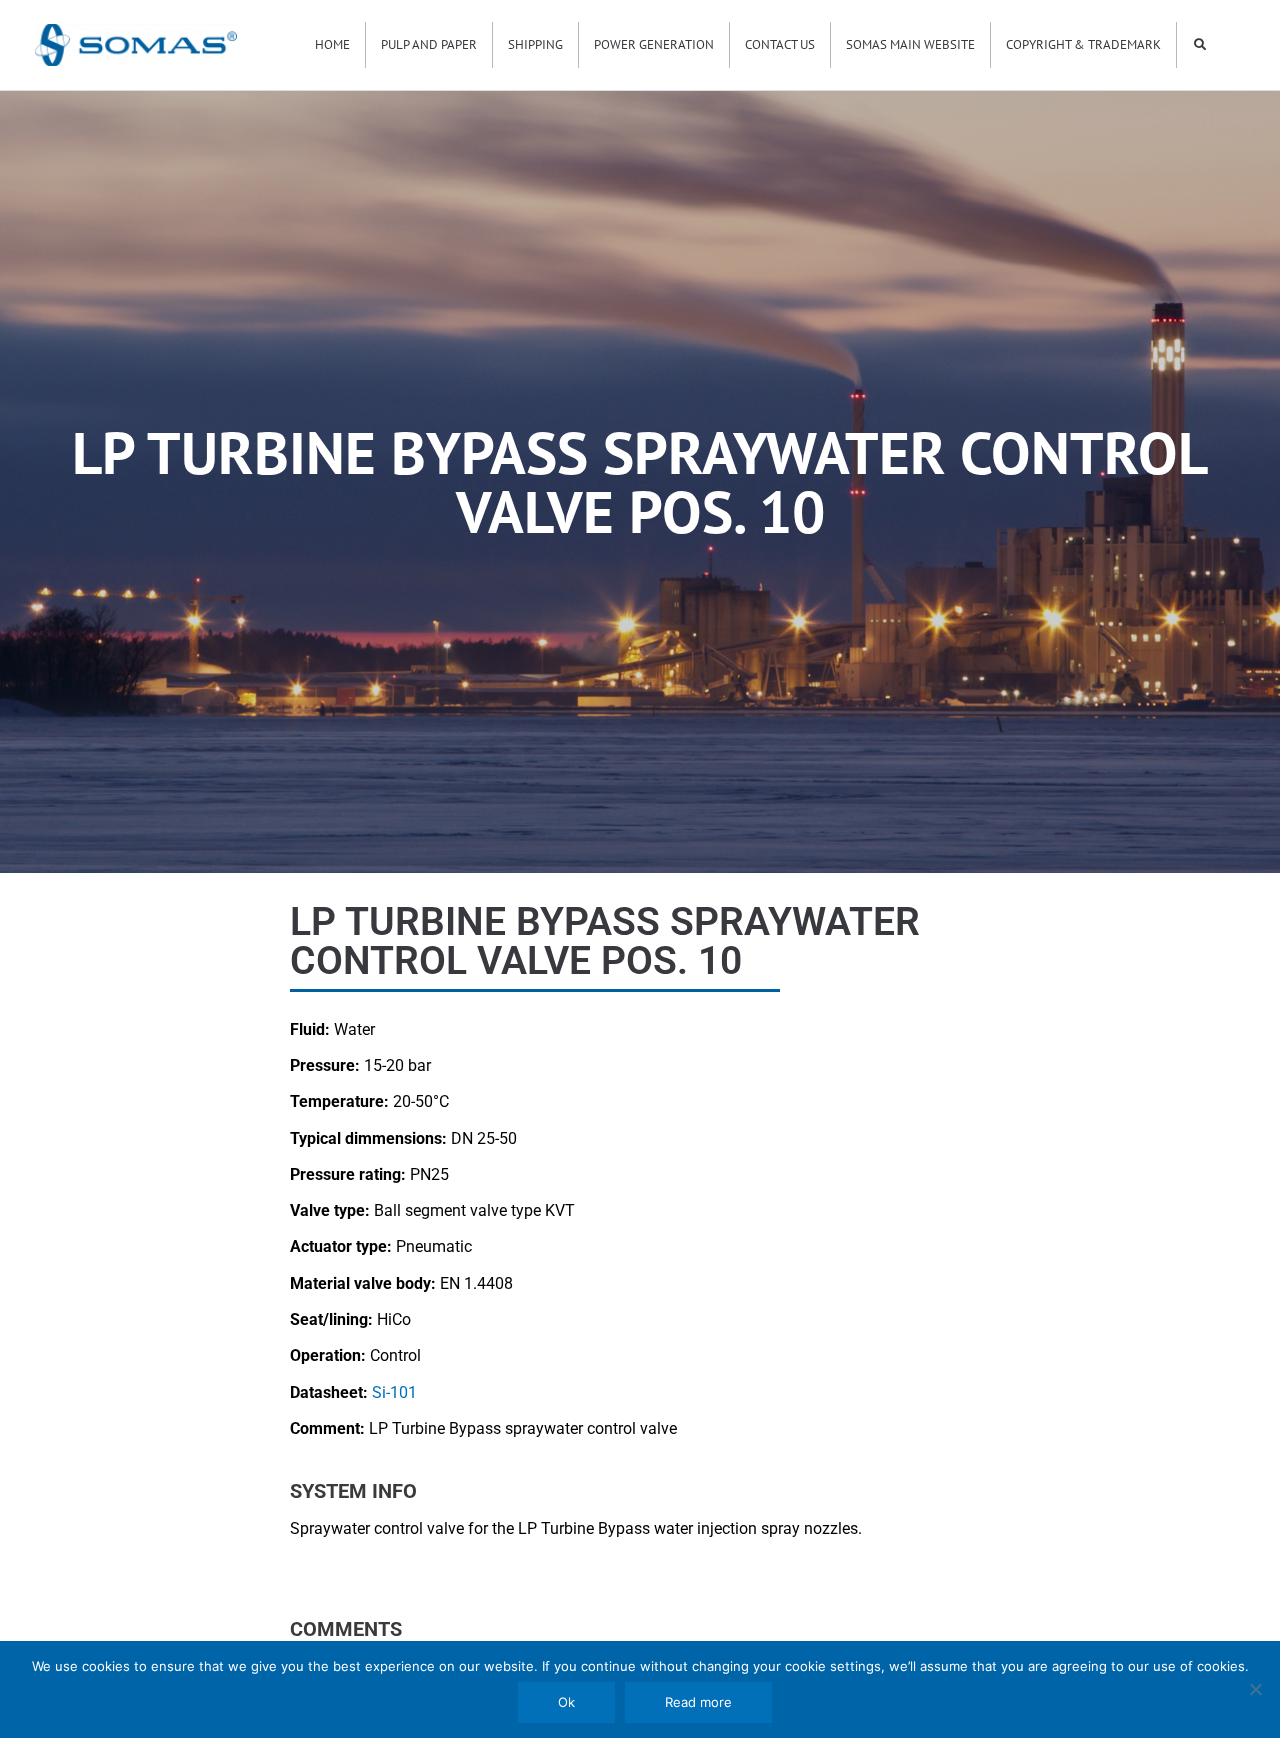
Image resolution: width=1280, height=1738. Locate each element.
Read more (698, 1702)
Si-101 (394, 1392)
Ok (566, 1702)
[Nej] (1255, 1689)
